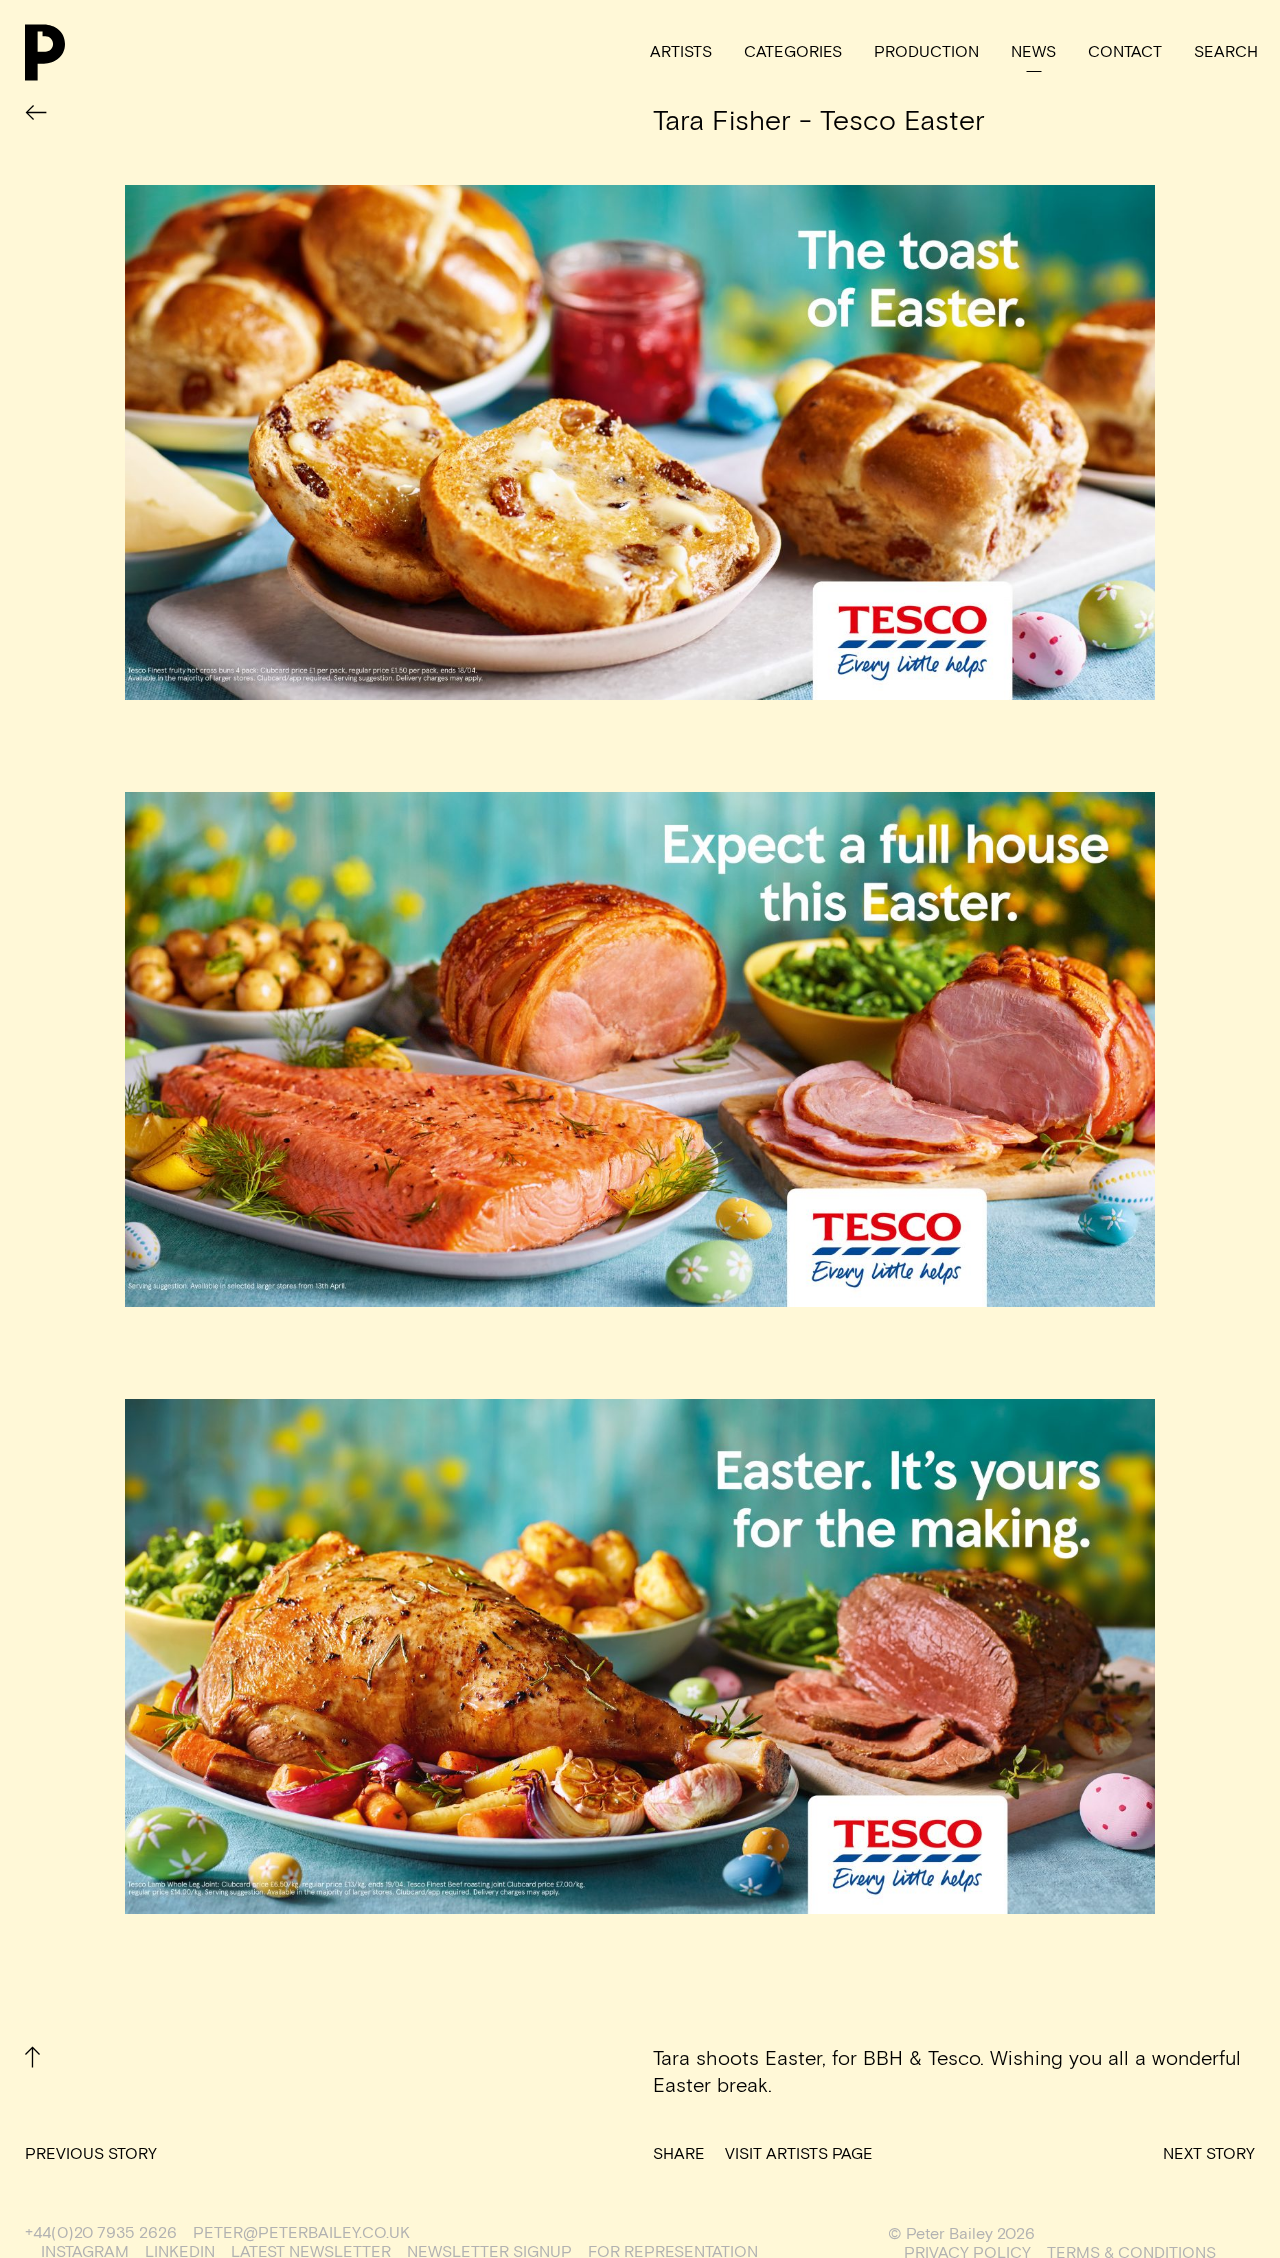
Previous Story (91, 2154)
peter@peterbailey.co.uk (301, 2233)
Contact (1125, 53)
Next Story (1209, 2155)
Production (926, 53)
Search (1226, 53)
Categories (793, 53)
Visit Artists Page (799, 2154)
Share (679, 2154)
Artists (681, 53)
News (1033, 53)
